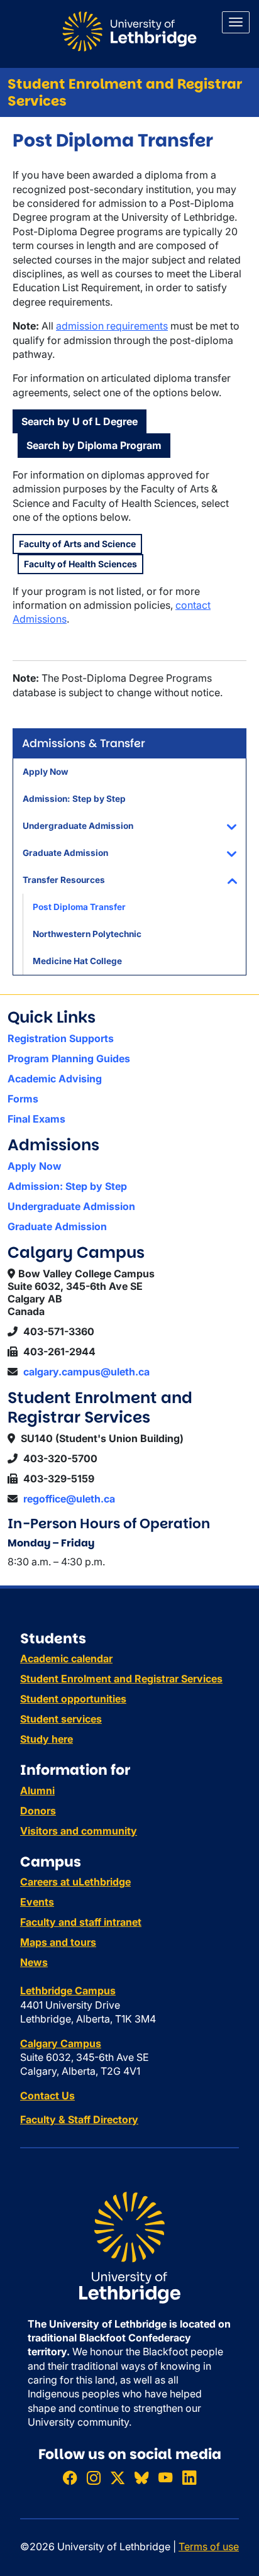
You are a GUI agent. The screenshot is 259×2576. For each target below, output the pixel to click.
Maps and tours (58, 1942)
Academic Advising (55, 1079)
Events (37, 1902)
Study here (47, 1739)
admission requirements (112, 326)
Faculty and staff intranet (81, 1922)
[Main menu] (236, 22)
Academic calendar (66, 1658)
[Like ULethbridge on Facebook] (70, 2478)
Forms (23, 1099)
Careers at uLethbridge (75, 1882)
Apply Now (46, 772)
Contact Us (47, 2096)
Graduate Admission (65, 853)
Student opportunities (73, 1699)
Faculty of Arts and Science (77, 544)
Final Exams (36, 1119)
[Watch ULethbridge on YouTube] (165, 2478)
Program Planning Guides (69, 1058)
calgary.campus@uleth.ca (86, 1372)
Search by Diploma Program (94, 445)
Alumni (37, 1790)
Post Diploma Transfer (79, 907)
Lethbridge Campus (68, 1990)
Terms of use (209, 2546)
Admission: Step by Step (74, 799)
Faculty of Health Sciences (80, 564)
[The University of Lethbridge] (129, 2246)
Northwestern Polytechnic (87, 934)
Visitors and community (79, 1831)
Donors (38, 1811)
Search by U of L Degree (80, 421)
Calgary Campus (61, 2043)
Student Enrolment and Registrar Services (125, 92)
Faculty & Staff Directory (79, 2119)
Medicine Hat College (77, 961)
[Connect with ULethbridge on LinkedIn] (189, 2478)
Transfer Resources (64, 880)
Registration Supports (61, 1038)
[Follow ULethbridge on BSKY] (141, 2478)
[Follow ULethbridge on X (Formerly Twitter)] (118, 2478)
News (34, 1962)
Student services (61, 1719)
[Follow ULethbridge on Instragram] (94, 2478)
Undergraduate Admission (78, 826)
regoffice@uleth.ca (69, 1499)
